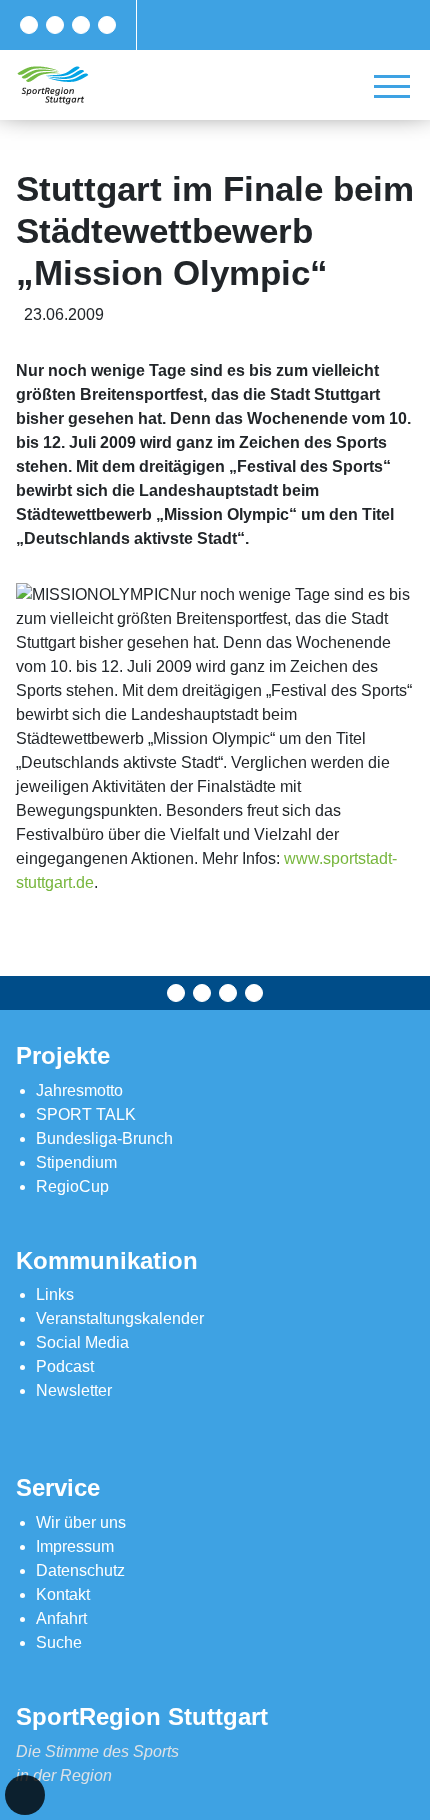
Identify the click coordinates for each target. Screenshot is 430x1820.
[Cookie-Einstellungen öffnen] (25, 1795)
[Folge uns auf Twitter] (55, 25)
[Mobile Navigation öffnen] (392, 86)
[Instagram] (81, 25)
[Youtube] (107, 25)
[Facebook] (29, 25)
